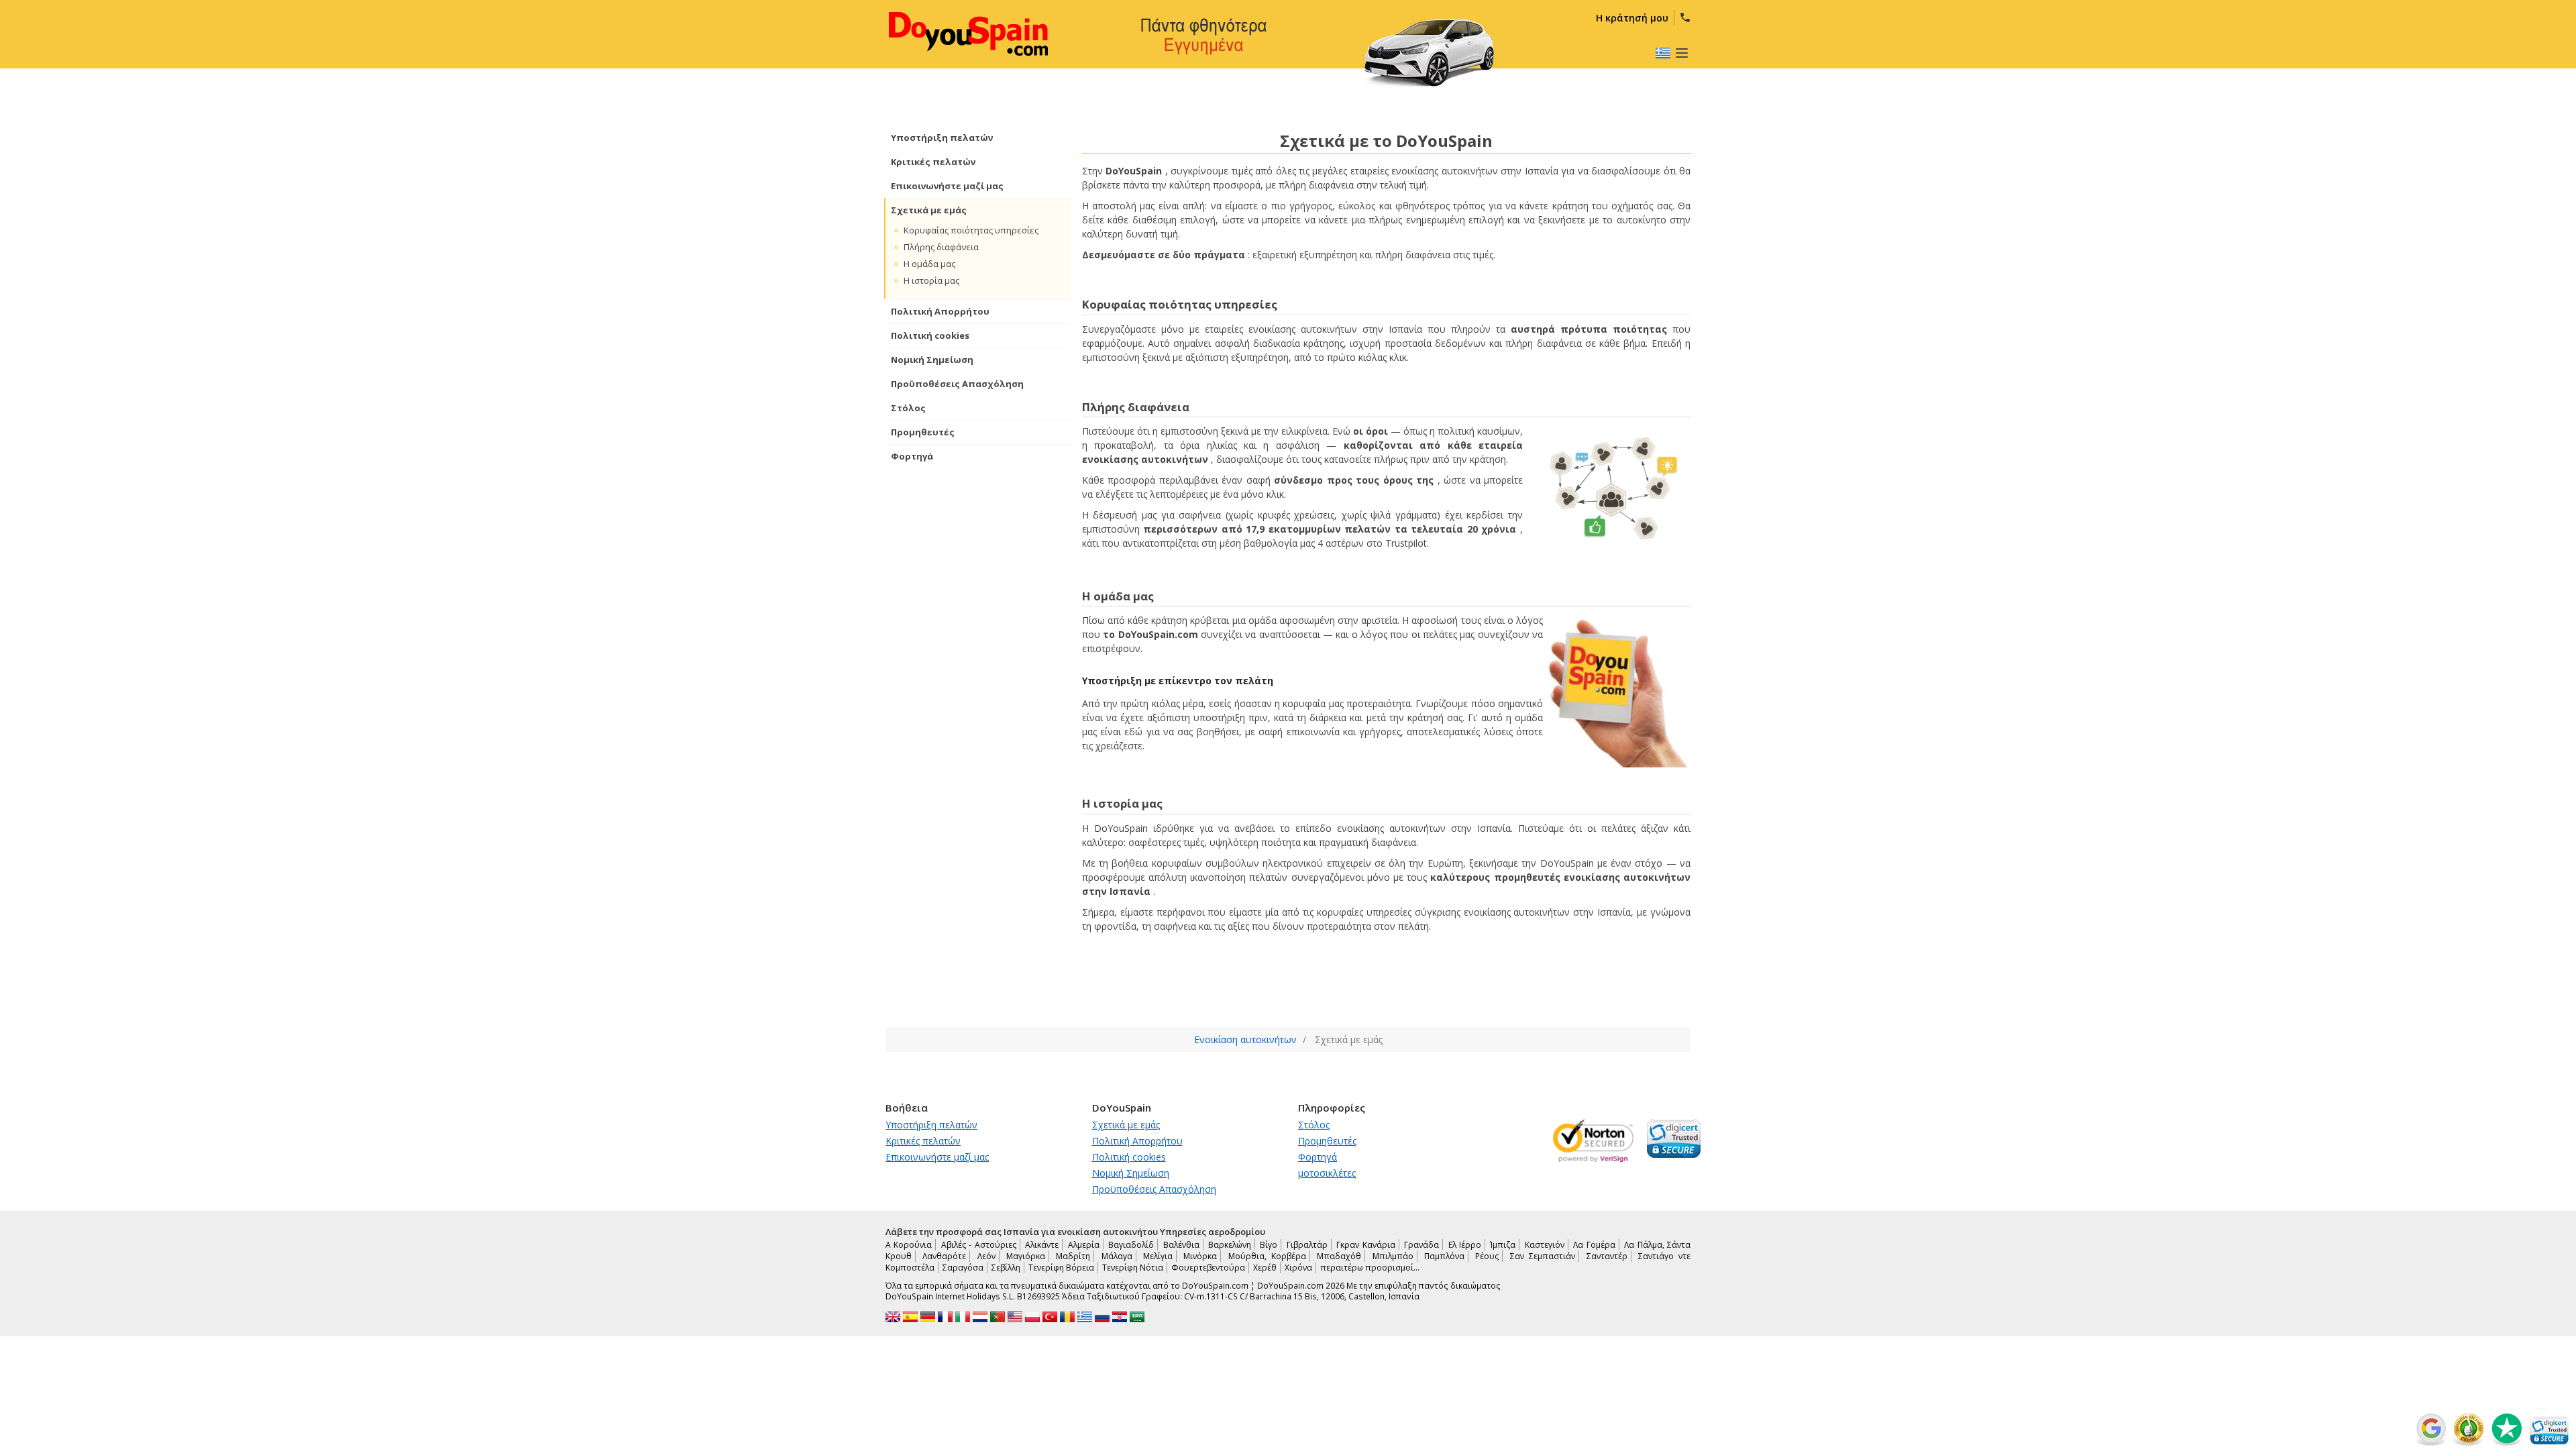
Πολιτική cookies (930, 335)
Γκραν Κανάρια (1365, 1245)
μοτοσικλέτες (1327, 1173)
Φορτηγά (912, 456)
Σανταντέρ (1607, 1256)
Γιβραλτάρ (1307, 1245)
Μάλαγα (1117, 1256)
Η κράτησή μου (1632, 18)
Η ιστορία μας (931, 280)
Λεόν (986, 1256)
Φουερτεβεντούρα (1208, 1268)
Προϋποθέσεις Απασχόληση (957, 384)
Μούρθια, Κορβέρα (1267, 1256)
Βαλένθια (1181, 1245)
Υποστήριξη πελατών (942, 138)
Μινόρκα (1200, 1256)
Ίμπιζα (1503, 1245)
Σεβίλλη (1006, 1268)
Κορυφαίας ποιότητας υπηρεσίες (971, 230)
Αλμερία (1084, 1245)
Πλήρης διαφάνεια (941, 247)
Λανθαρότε (944, 1256)
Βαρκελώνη (1230, 1245)
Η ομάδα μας (929, 264)
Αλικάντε (1042, 1245)
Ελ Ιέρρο (1465, 1245)
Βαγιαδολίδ (1131, 1245)
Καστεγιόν (1545, 1245)
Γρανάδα (1421, 1245)
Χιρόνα (1298, 1268)
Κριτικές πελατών (933, 162)
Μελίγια (1158, 1256)
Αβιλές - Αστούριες (979, 1245)
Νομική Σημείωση (932, 360)
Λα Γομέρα (1594, 1245)
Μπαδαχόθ (1339, 1256)
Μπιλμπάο (1393, 1256)
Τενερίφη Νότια (1133, 1268)
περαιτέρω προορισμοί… (1370, 1268)
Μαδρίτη (1073, 1256)
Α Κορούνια (909, 1245)
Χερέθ (1265, 1268)
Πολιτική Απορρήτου (940, 311)
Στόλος (908, 408)
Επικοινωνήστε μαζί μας (947, 186)
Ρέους (1487, 1256)
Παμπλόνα (1444, 1256)
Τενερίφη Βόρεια (1061, 1268)
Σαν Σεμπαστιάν (1543, 1256)
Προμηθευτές (923, 432)
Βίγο (1269, 1245)
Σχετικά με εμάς (929, 210)
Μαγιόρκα (1026, 1256)
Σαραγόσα (963, 1268)
